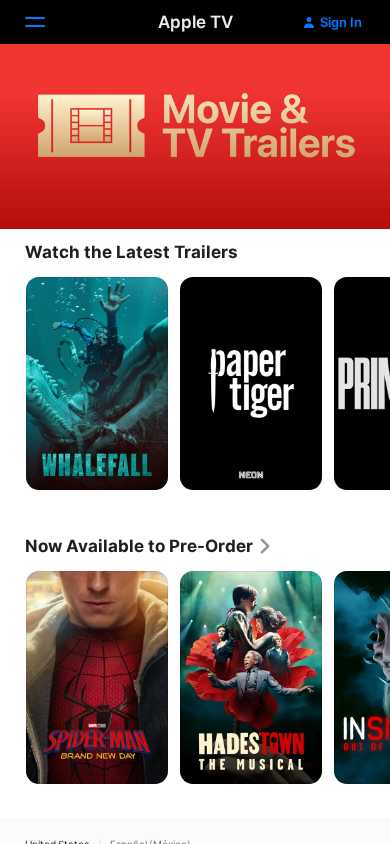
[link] (149, 546)
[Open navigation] (47, 22)
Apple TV (195, 22)
